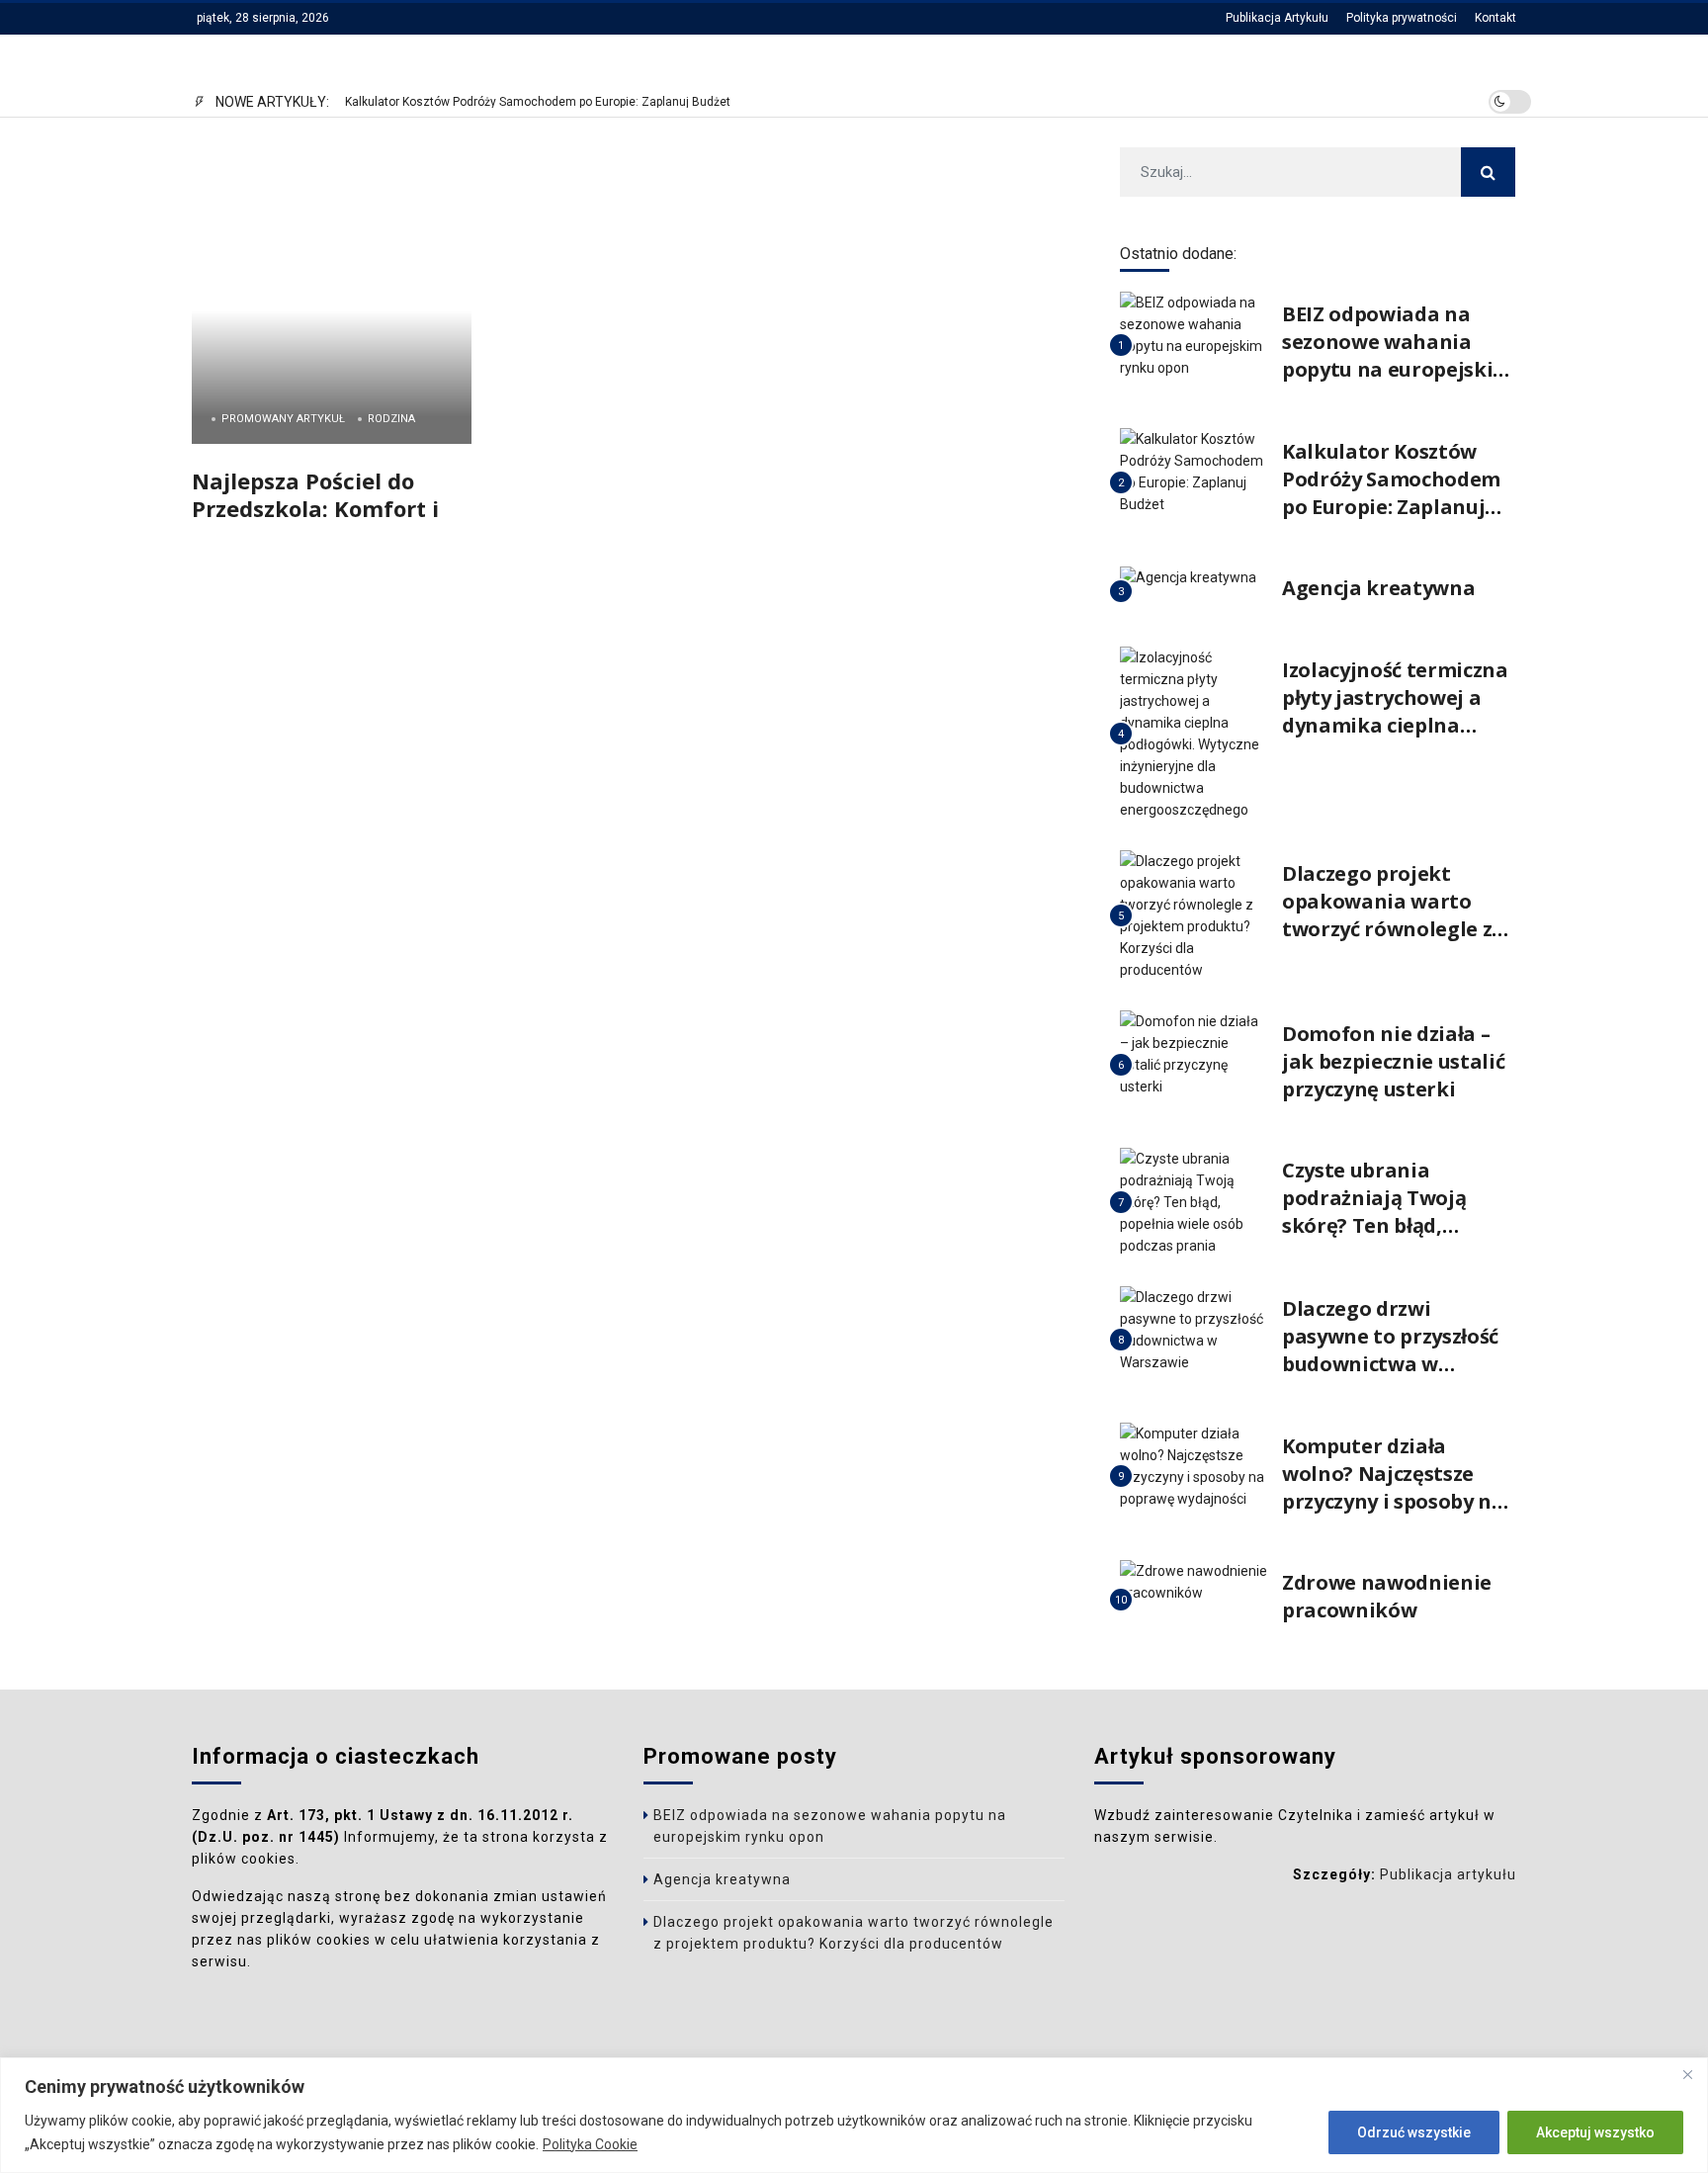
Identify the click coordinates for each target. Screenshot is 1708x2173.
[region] (854, 2115)
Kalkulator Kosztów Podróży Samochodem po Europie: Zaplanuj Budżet (538, 102)
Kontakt (1495, 18)
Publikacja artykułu (1448, 1874)
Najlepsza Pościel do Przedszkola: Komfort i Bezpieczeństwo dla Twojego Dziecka (315, 522)
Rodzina (391, 419)
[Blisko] (1687, 2074)
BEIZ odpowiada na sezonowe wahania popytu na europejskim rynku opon (1397, 355)
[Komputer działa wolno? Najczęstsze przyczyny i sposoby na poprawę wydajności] (1194, 1466)
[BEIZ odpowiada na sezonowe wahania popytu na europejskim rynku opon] (1194, 335)
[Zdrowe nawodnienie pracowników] (1194, 1580)
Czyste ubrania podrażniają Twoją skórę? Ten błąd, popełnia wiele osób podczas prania (1380, 1225)
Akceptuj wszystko (1595, 2132)
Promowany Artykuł (283, 419)
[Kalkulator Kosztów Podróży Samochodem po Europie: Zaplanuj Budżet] (1194, 471)
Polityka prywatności (1402, 18)
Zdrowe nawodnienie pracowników (1387, 1596)
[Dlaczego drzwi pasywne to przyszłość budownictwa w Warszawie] (1194, 1328)
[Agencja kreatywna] (1188, 577)
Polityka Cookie (590, 2144)
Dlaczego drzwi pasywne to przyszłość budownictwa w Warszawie (1390, 1350)
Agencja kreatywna (1378, 588)
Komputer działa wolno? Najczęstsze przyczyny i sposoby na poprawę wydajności (1393, 1487)
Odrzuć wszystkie (1414, 2132)
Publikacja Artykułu (1277, 18)
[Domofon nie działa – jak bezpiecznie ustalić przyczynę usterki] (1194, 1053)
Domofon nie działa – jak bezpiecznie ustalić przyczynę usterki (1393, 1061)
